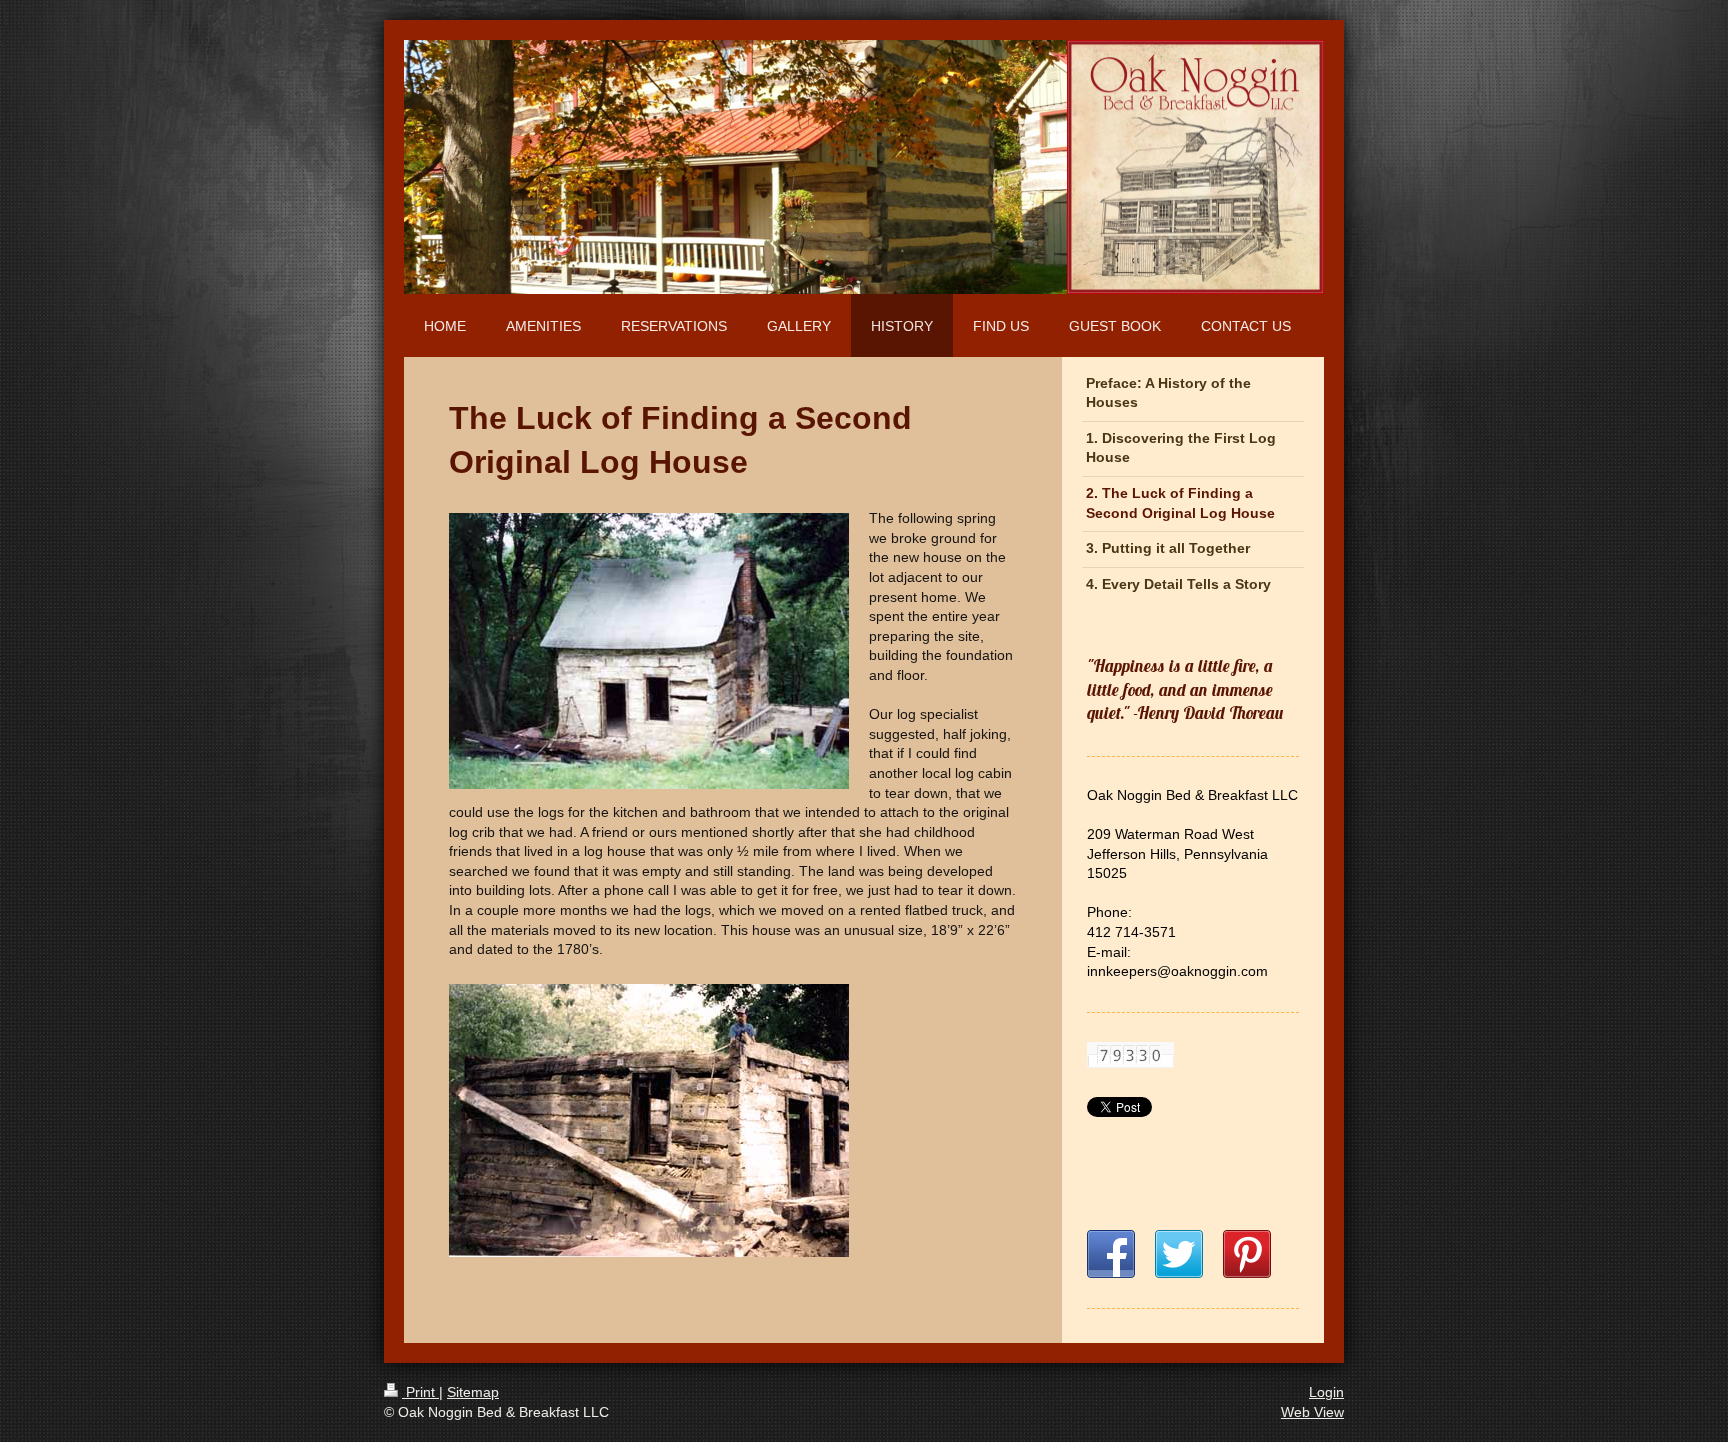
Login (1326, 1392)
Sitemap (473, 1392)
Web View (1312, 1412)
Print (420, 1392)
